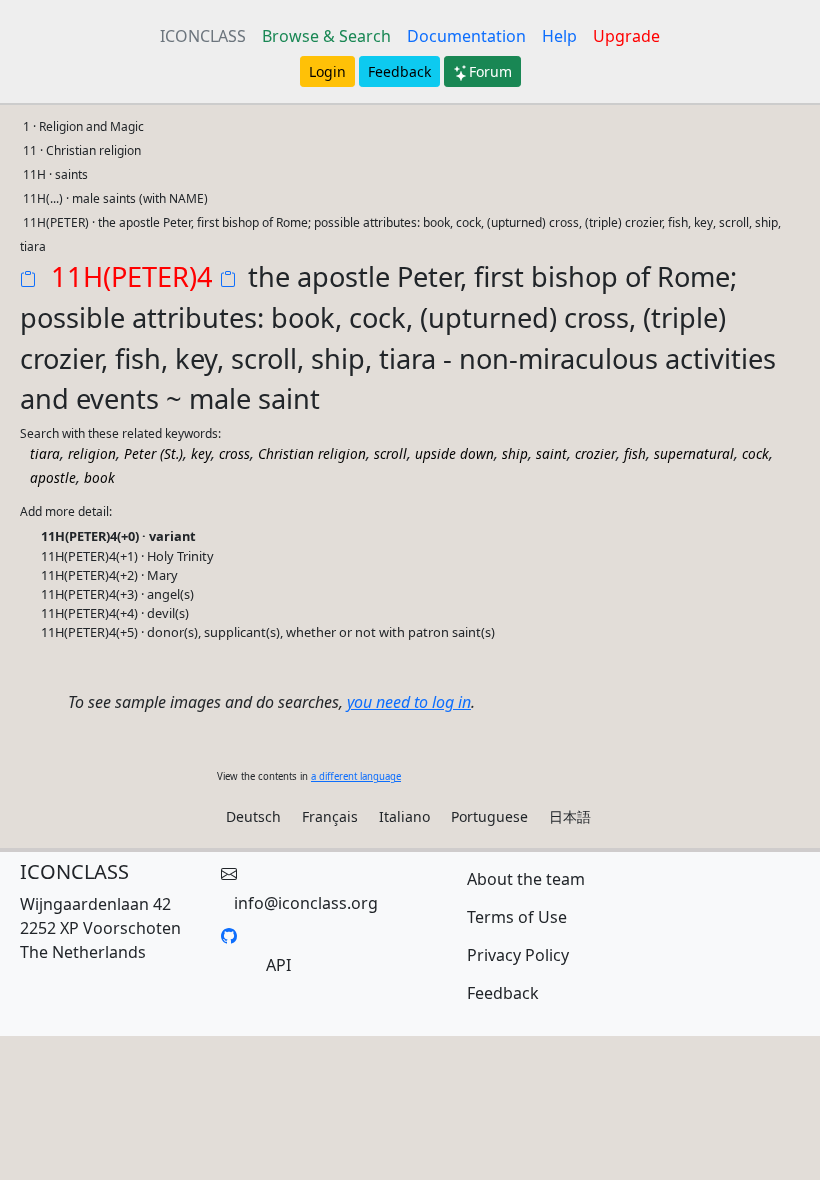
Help (559, 36)
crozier (595, 453)
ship (515, 453)
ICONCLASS (203, 36)
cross (234, 453)
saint (551, 453)
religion (92, 453)
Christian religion (312, 453)
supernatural (694, 453)
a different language (356, 776)
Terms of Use (517, 917)
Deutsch (253, 816)
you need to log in (409, 702)
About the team (526, 879)
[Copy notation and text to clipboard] (232, 281)
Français (330, 816)
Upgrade (626, 36)
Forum (490, 71)
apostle (53, 477)
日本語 (570, 816)
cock (755, 453)
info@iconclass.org (306, 903)
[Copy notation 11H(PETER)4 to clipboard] (32, 281)
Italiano (404, 816)
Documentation (466, 36)
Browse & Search (326, 36)
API (278, 965)
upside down (454, 453)
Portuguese (489, 816)
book (99, 477)
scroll (390, 453)
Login (327, 71)
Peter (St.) (153, 453)
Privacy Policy (518, 955)
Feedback (399, 71)
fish (635, 453)
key (201, 453)
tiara (45, 453)
